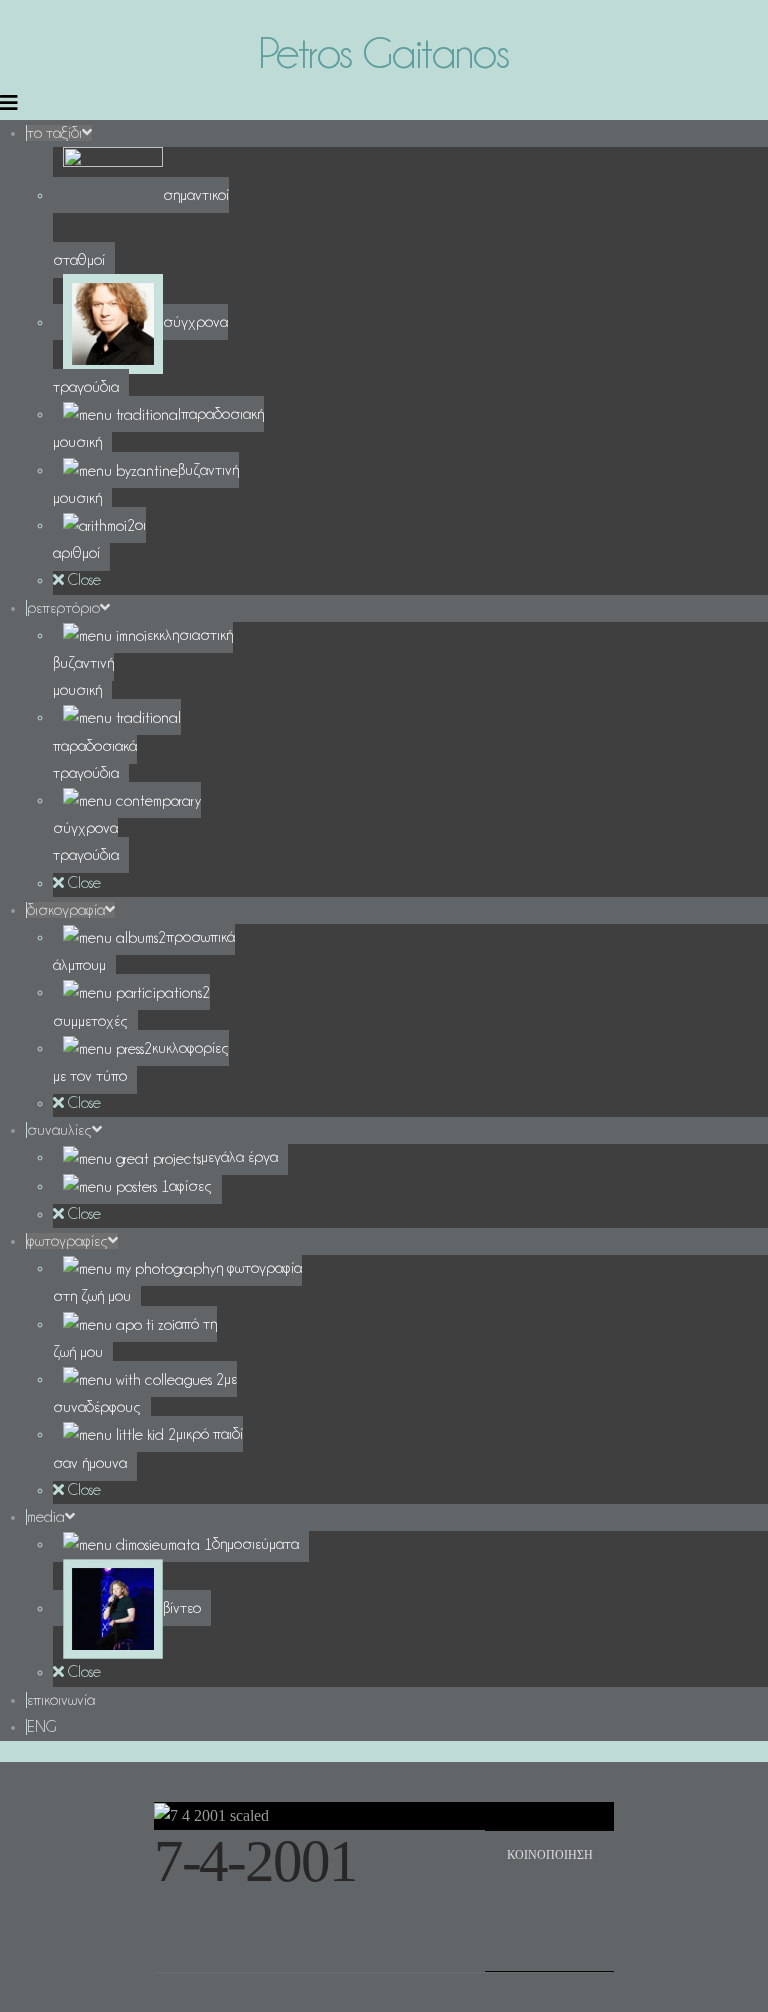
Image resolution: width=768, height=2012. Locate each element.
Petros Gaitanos (384, 52)
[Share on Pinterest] (526, 1938)
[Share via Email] (573, 1938)
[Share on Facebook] (526, 1893)
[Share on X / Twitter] (573, 1893)
